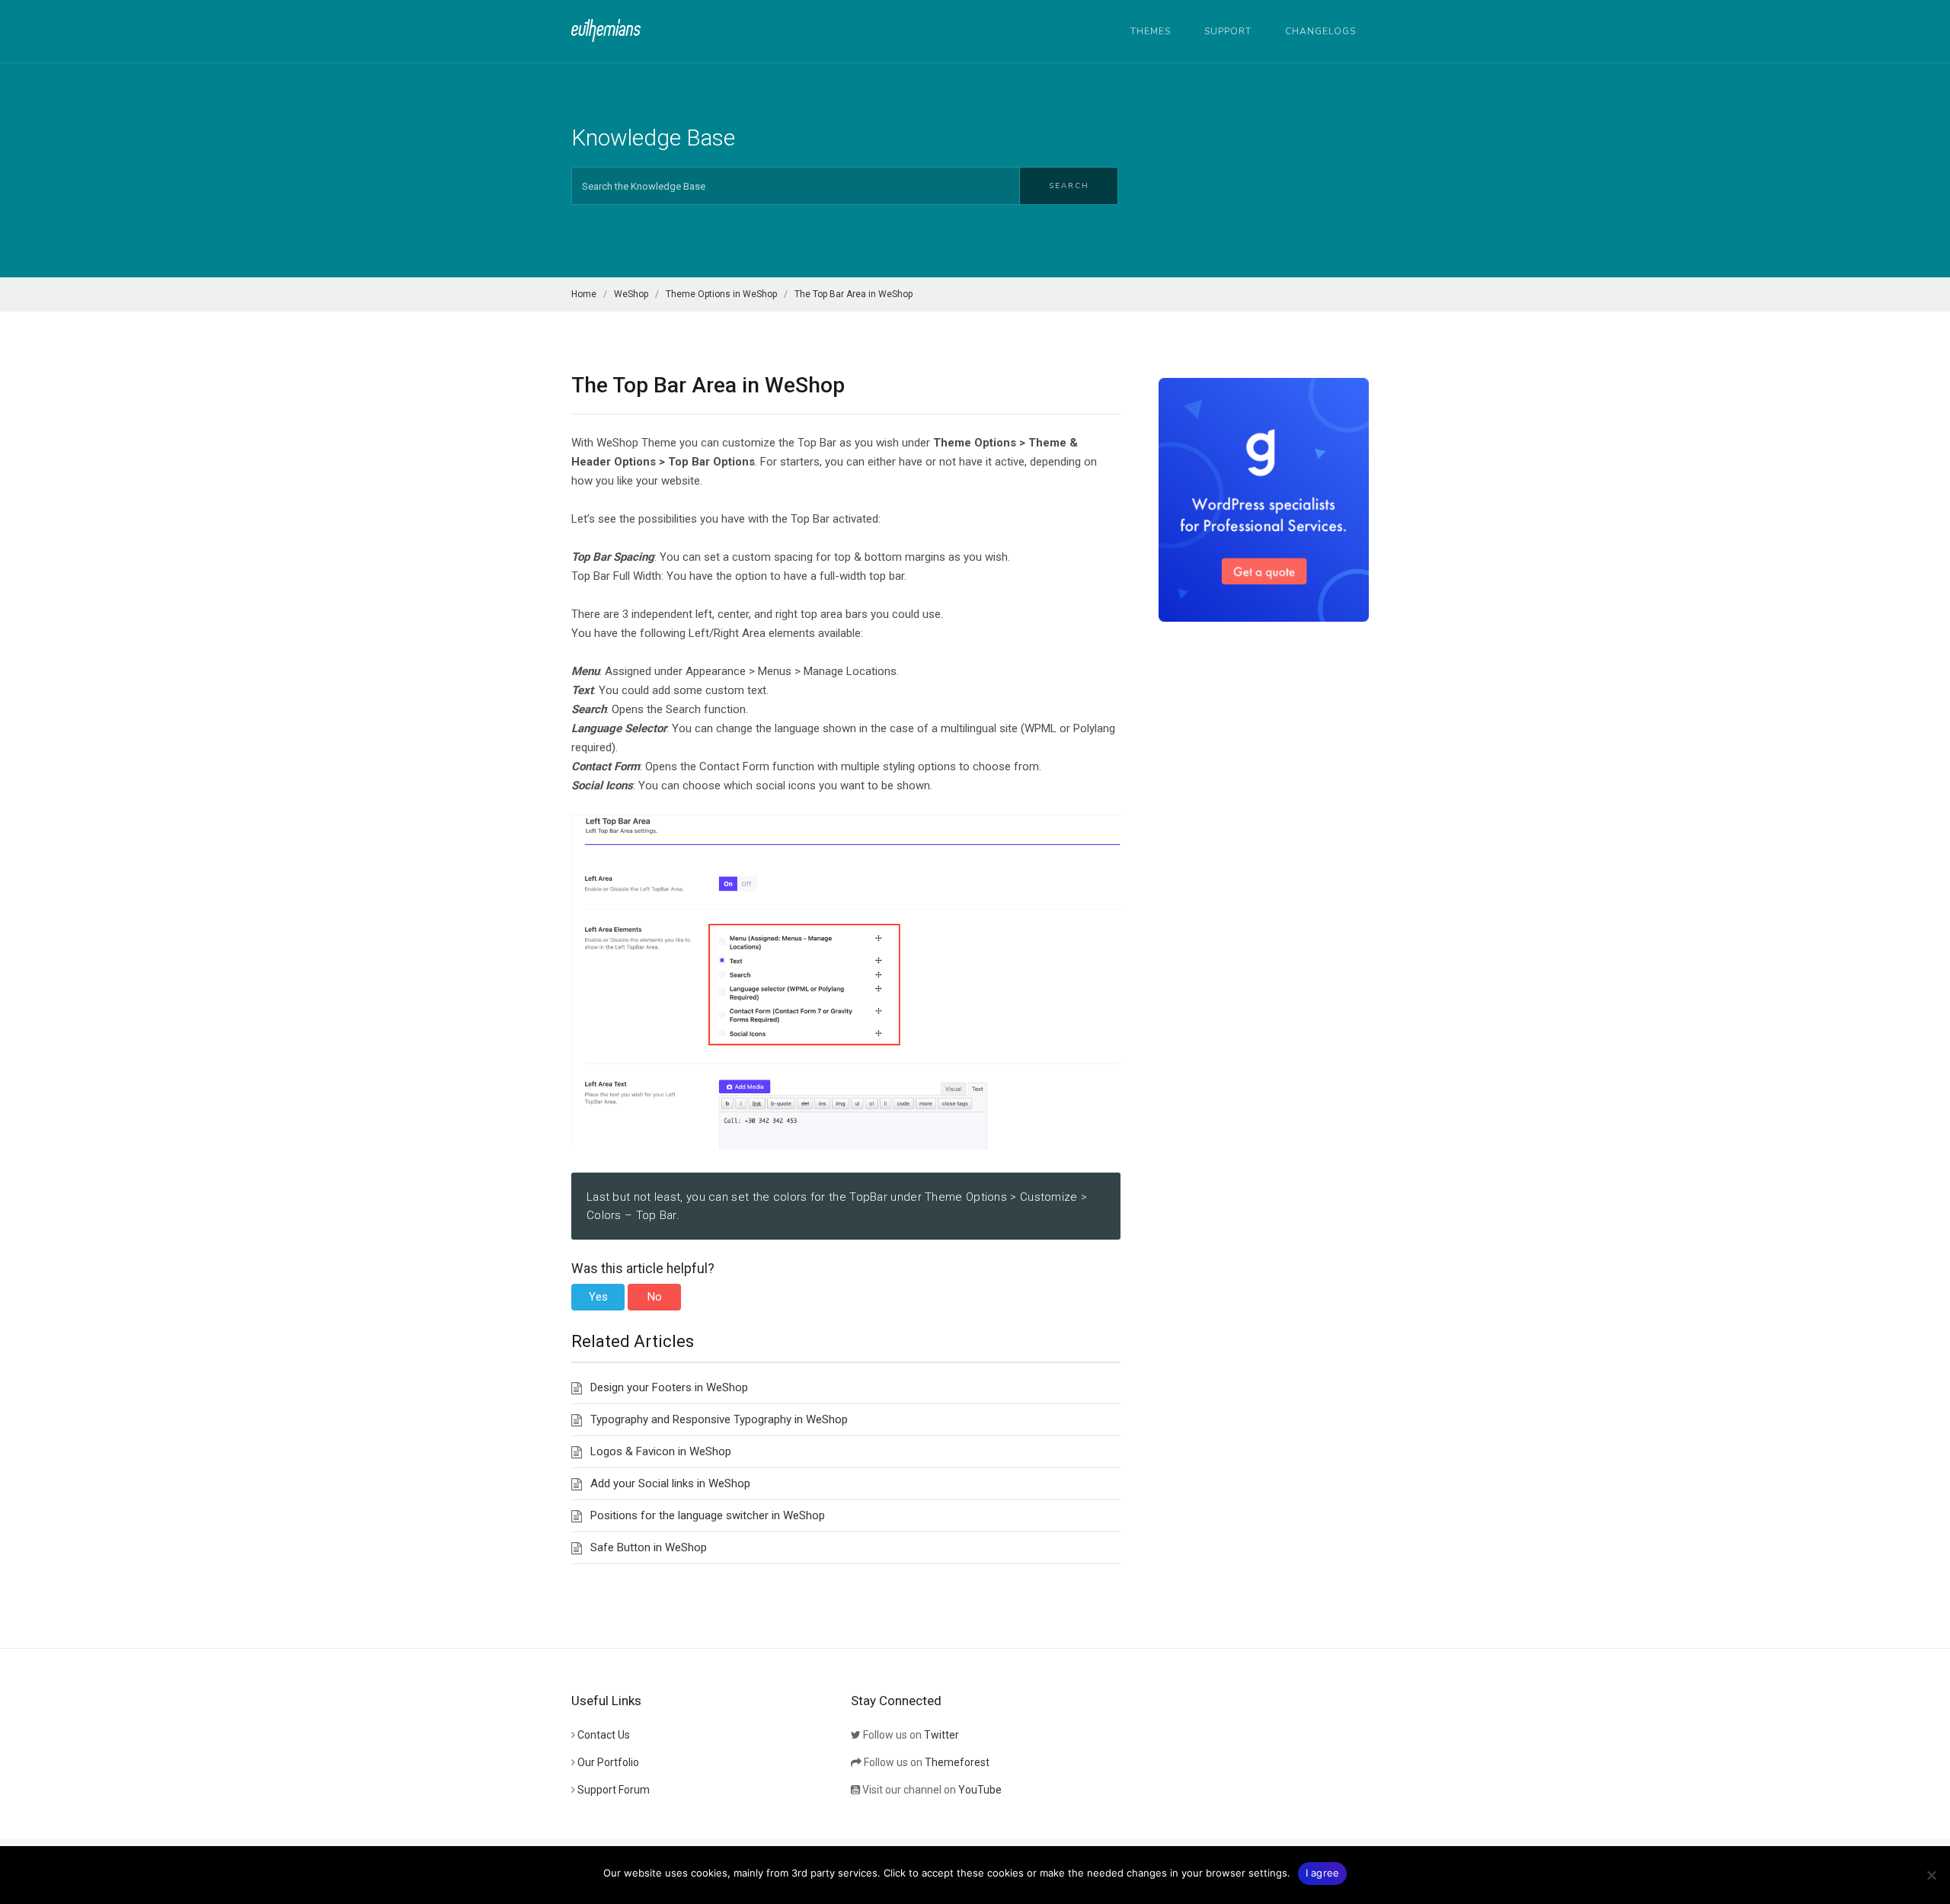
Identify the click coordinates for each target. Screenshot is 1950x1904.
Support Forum (614, 1790)
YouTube (980, 1790)
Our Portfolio (608, 1762)
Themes (1151, 31)
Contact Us (604, 1735)
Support (1228, 31)
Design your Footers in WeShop (669, 1387)
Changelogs (1320, 31)
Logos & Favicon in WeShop (661, 1451)
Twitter (941, 1735)
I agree (1323, 1873)
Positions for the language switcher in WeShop (708, 1515)
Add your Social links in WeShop (670, 1483)
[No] (1931, 1875)
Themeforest (957, 1762)
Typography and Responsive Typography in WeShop (719, 1419)
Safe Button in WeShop (649, 1547)
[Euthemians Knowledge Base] (606, 30)
